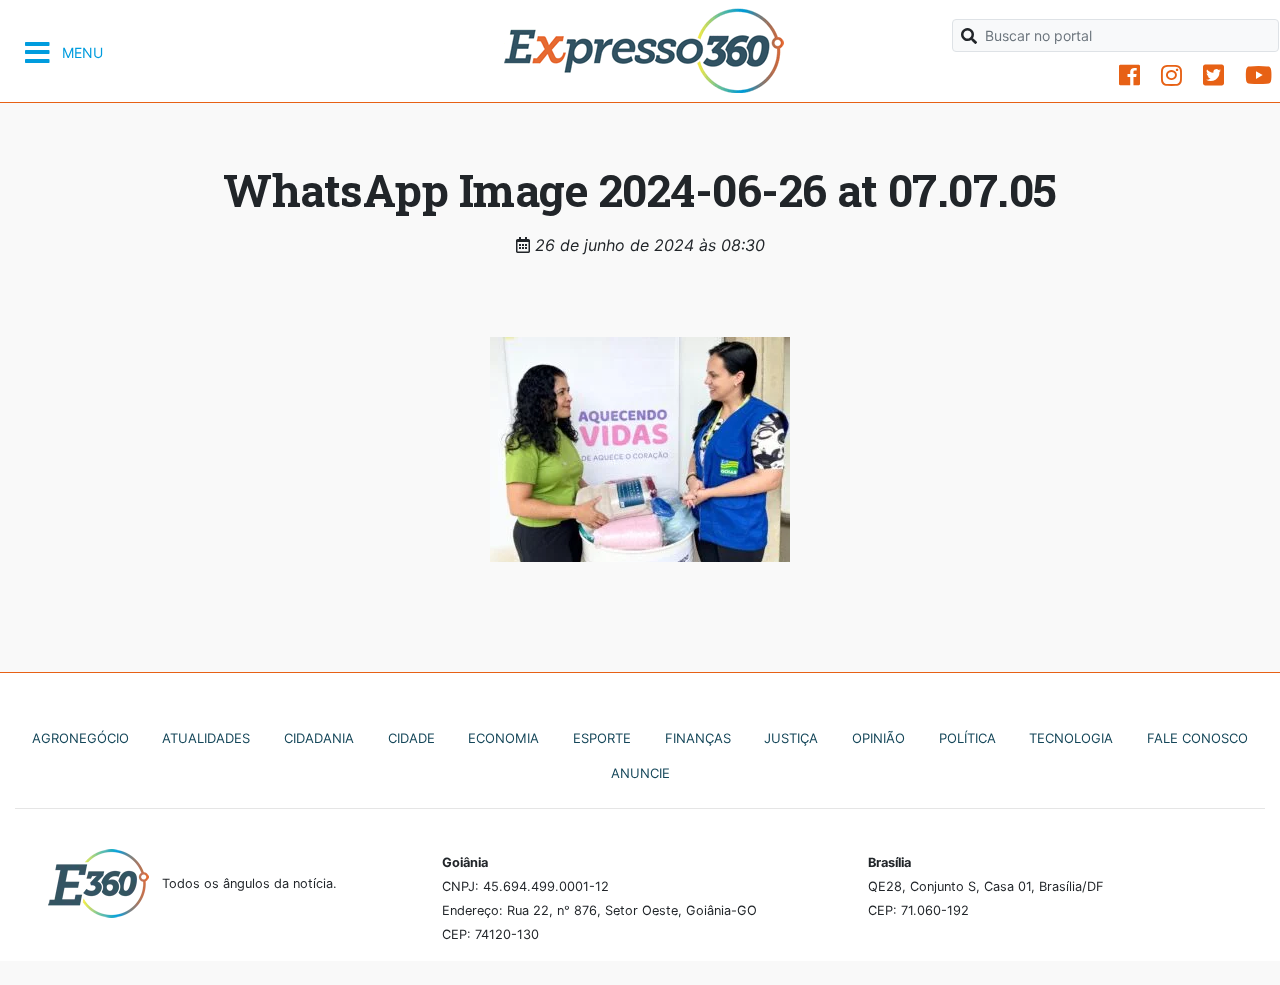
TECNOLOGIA (1071, 738)
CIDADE (411, 738)
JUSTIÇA (791, 738)
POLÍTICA (967, 738)
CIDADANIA (319, 738)
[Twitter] (1213, 75)
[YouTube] (1258, 75)
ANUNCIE (640, 773)
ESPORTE (602, 738)
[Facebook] (1129, 75)
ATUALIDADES (206, 738)
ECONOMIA (503, 738)
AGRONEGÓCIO (80, 738)
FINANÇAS (698, 738)
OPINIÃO (878, 738)
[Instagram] (1171, 75)
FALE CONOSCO (1197, 738)
